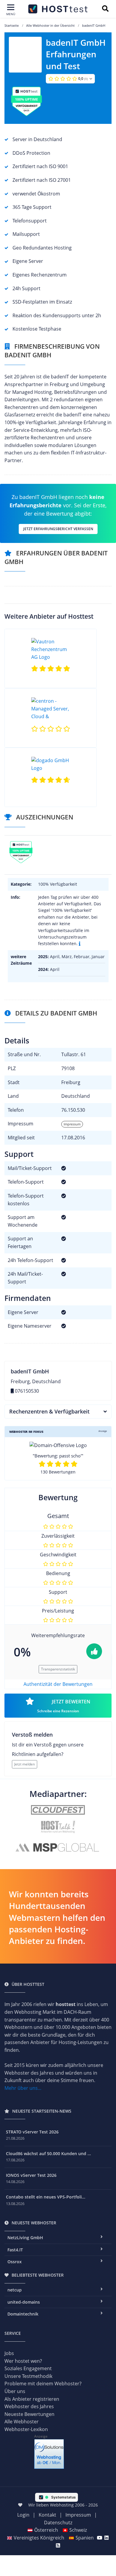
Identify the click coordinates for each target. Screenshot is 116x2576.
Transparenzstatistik (58, 1669)
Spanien (85, 2538)
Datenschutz (58, 2523)
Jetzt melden (25, 1764)
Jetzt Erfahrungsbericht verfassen (58, 529)
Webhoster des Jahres (29, 2406)
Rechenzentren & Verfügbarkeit (49, 1411)
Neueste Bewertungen (29, 2414)
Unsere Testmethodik (28, 2376)
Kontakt (47, 2515)
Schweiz (78, 2530)
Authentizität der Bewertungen (58, 1684)
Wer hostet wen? (23, 2361)
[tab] (58, 1412)
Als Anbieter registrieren (32, 2399)
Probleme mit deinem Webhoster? (43, 2384)
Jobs (9, 2353)
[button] (70, 79)
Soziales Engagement (28, 2368)
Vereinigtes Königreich (39, 2538)
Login (23, 2515)
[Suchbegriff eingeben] (105, 9)
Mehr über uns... (23, 2088)
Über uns (15, 2391)
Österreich (46, 2530)
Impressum (72, 1124)
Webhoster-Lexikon (26, 2429)
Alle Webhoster (22, 2422)
